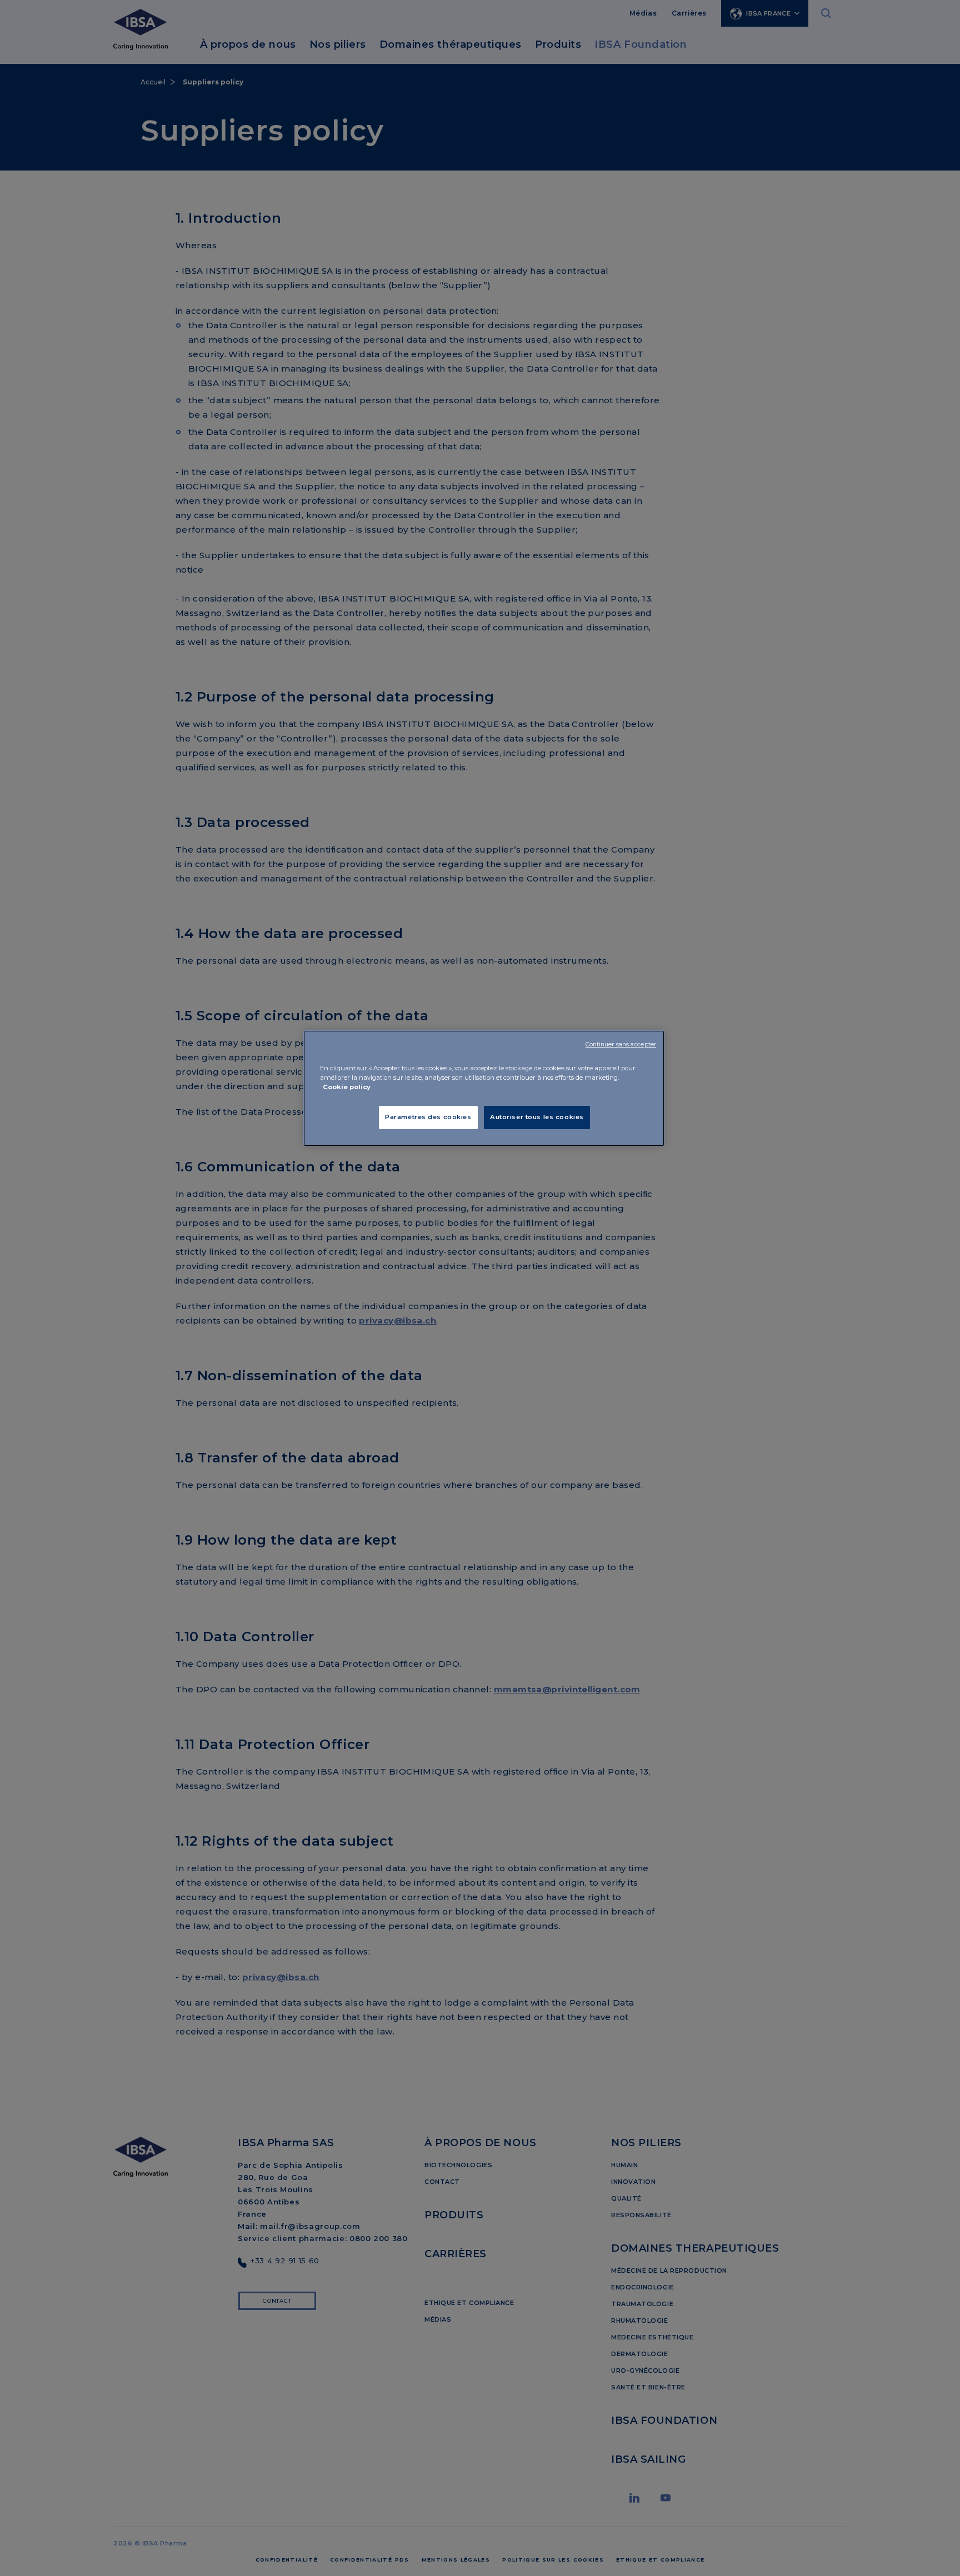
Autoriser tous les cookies (537, 1117)
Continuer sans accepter (621, 1044)
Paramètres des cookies (428, 1117)
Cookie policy (347, 1087)
